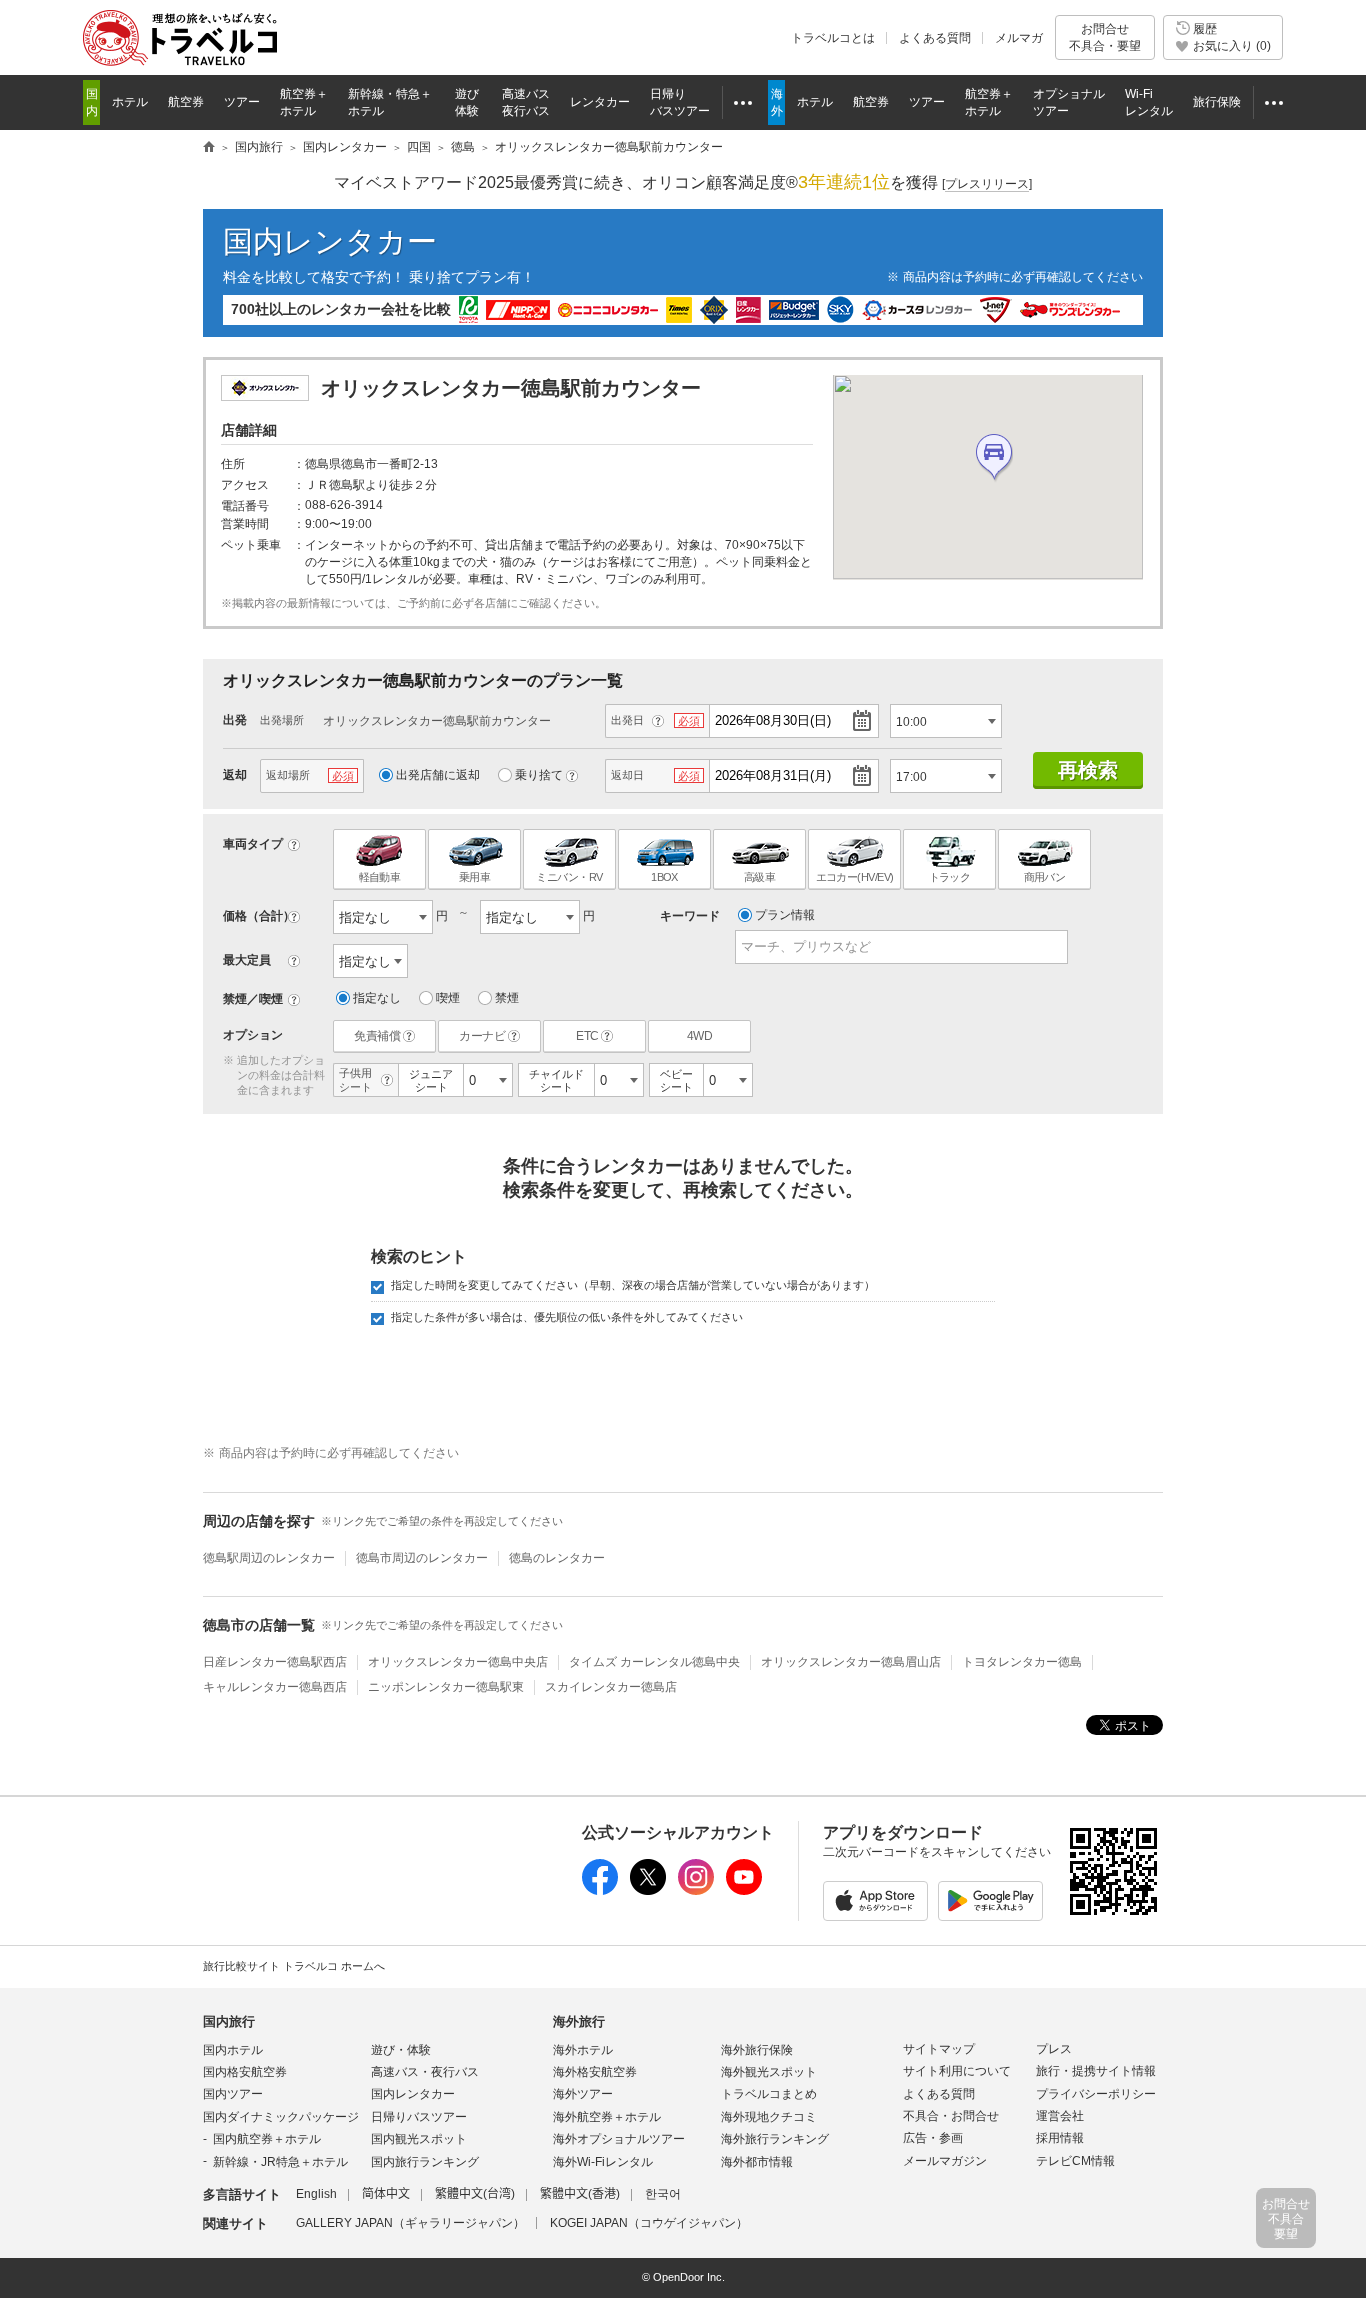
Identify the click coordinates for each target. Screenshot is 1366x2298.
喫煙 (448, 998)
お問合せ (1105, 37)
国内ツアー (233, 2094)
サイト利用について (957, 2071)
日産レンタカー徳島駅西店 (275, 1662)
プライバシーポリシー (1096, 2094)
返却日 (627, 775)
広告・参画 (933, 2138)
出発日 (627, 720)
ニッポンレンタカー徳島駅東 (446, 1687)
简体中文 (386, 2194)
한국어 (663, 2194)
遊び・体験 (401, 2050)
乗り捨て (539, 775)
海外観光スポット (769, 2072)
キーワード (690, 916)
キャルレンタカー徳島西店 (275, 1687)
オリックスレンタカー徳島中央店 (458, 1662)
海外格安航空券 (595, 2072)
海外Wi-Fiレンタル (603, 2162)
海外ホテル (583, 2050)
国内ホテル (233, 2050)
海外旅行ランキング (775, 2139)
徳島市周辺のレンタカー (422, 1558)
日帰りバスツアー (419, 2117)
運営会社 (1060, 2116)
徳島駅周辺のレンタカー (269, 1558)
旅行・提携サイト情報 (1096, 2071)
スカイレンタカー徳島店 (611, 1687)
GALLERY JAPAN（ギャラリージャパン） (410, 2223)
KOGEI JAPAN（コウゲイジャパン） (649, 2223)
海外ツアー (583, 2094)
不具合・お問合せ (951, 2116)
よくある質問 (935, 38)
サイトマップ (939, 2049)
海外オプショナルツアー (619, 2139)
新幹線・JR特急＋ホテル (280, 2162)
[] (987, 184)
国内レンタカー (330, 241)
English (316, 2194)
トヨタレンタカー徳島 (1022, 1662)
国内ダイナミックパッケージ (281, 2117)
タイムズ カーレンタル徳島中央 (654, 1662)
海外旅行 (579, 2021)
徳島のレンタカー (557, 1558)
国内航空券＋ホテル (267, 2139)
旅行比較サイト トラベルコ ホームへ (294, 1966)
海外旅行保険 (757, 2050)
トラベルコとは (833, 38)
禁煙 (507, 998)
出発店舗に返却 (438, 775)
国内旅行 (229, 2021)
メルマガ (1019, 38)
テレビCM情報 (1075, 2161)
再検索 (1088, 770)
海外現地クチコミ (769, 2117)
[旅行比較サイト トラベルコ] (209, 148)
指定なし (377, 998)
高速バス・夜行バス (425, 2072)
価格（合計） (259, 916)
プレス (1054, 2049)
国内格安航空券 (245, 2072)
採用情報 (1060, 2138)
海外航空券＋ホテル (607, 2117)
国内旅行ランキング (425, 2162)
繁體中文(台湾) (475, 2194)
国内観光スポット (419, 2139)
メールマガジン (945, 2161)
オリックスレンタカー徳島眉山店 (851, 1662)
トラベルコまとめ (769, 2094)
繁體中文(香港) (580, 2194)
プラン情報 (785, 915)
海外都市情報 (757, 2162)
